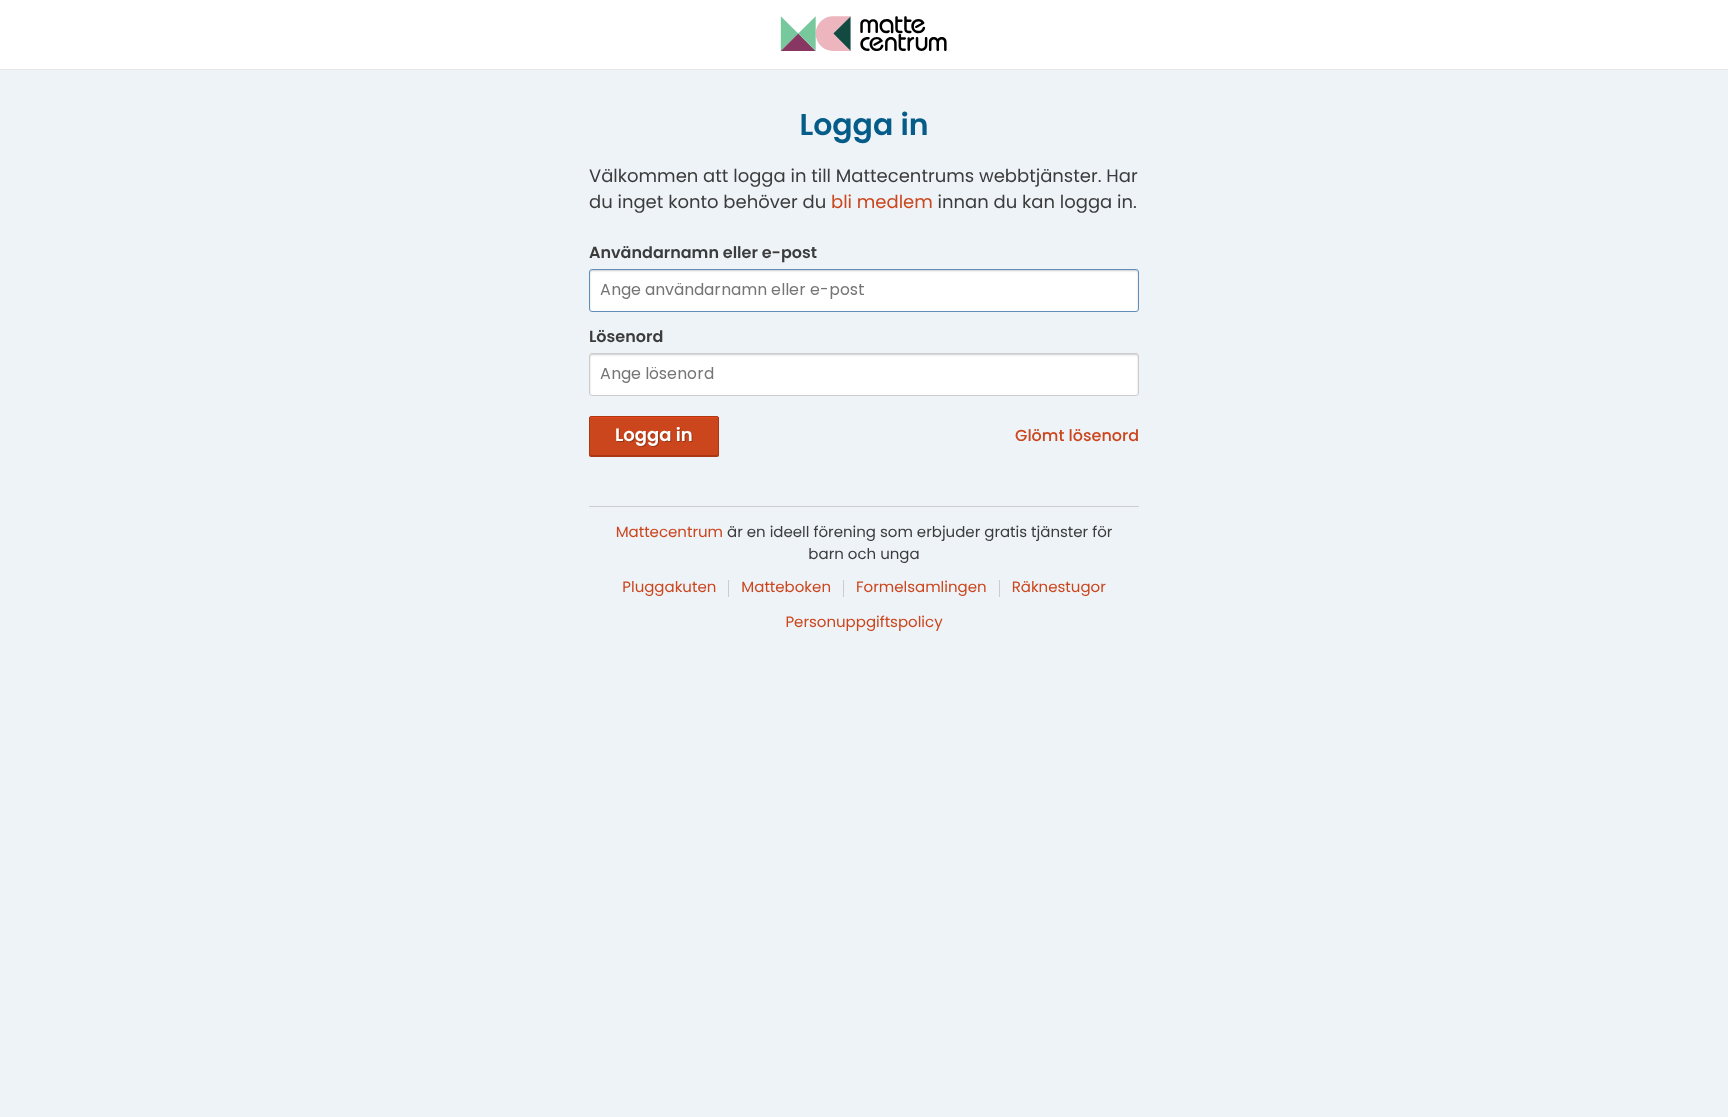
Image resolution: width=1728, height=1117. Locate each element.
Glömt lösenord (1077, 435)
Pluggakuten (669, 587)
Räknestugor (1059, 587)
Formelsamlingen (921, 587)
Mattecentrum (669, 532)
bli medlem (882, 202)
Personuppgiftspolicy (863, 622)
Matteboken (786, 587)
